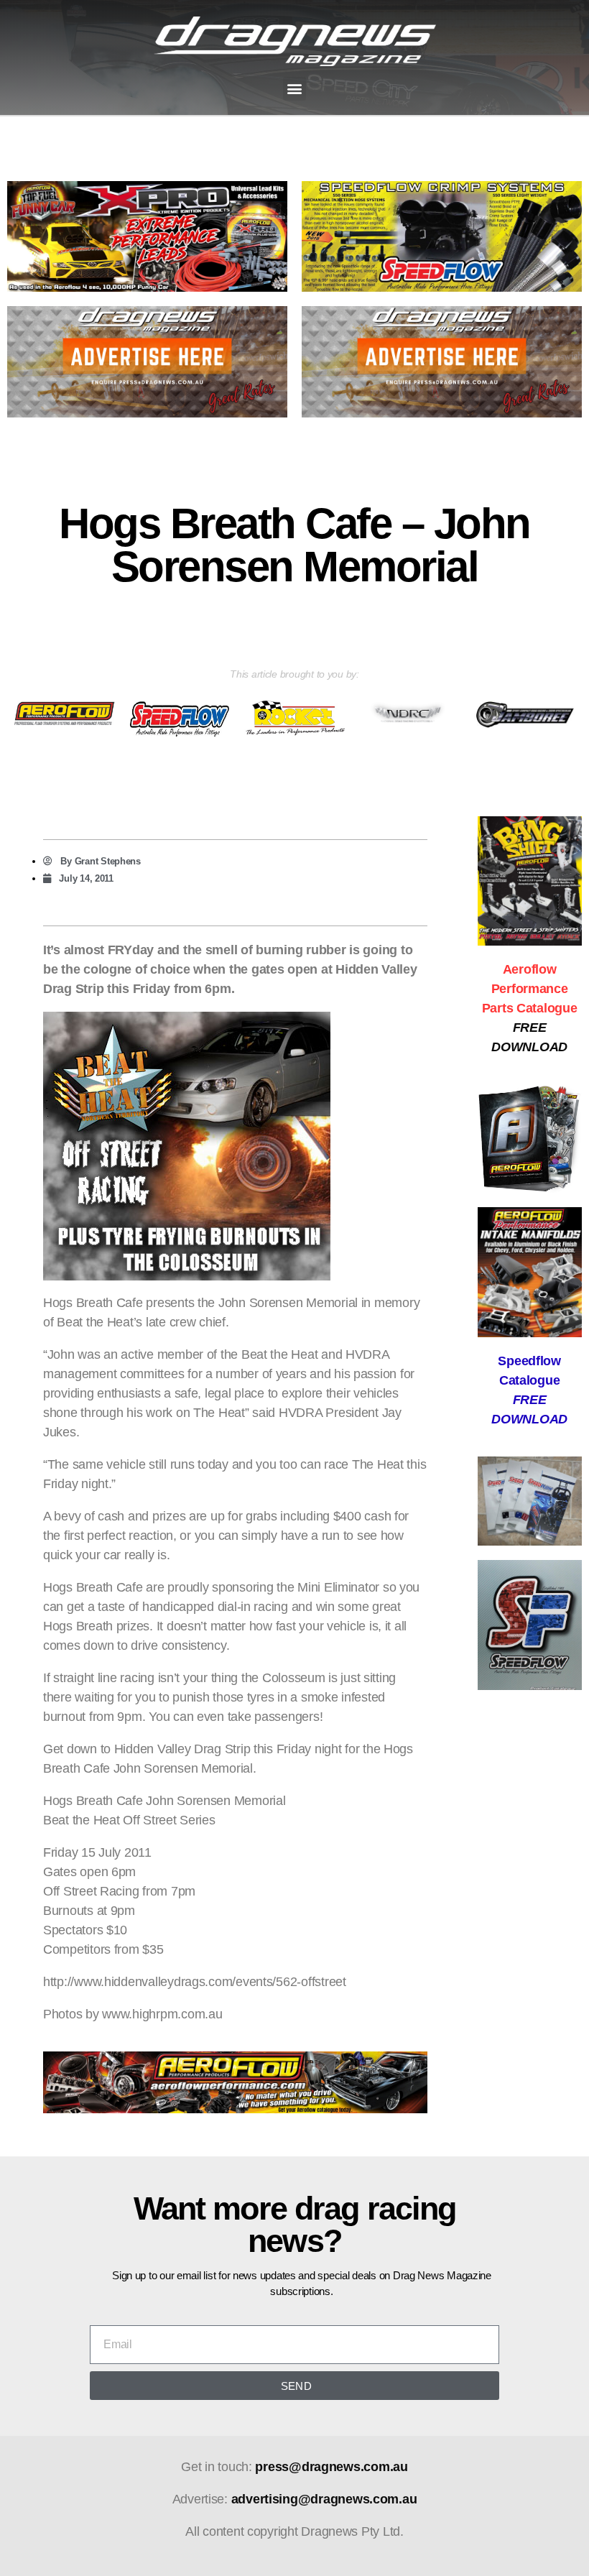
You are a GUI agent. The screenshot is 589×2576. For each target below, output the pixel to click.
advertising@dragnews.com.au (324, 2499)
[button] (295, 89)
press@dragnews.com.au (331, 2467)
